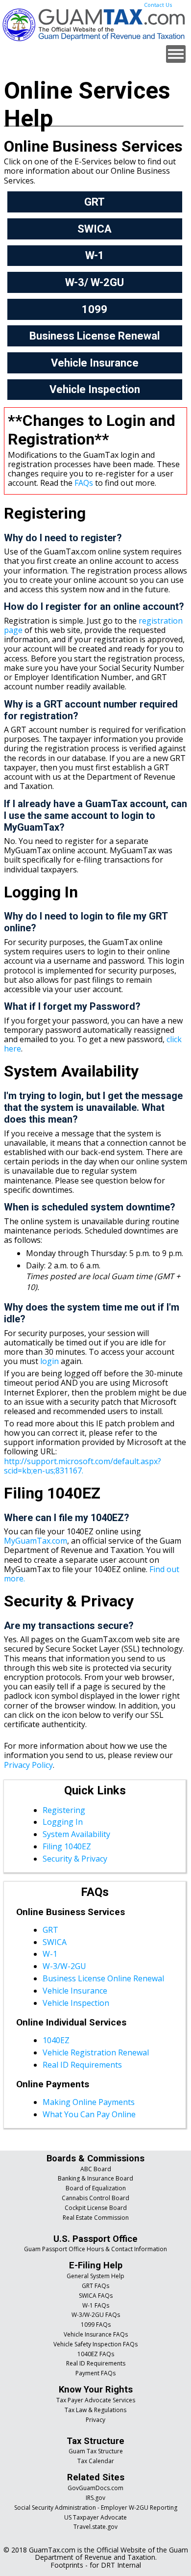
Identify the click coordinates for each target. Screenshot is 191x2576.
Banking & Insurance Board (95, 2178)
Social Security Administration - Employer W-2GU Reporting (96, 2508)
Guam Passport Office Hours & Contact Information (95, 2249)
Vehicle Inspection (76, 2003)
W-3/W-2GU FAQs (96, 2315)
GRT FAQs (95, 2286)
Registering (64, 1810)
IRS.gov (95, 2498)
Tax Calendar (96, 2461)
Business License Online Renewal (103, 1978)
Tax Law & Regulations (95, 2410)
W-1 (50, 1954)
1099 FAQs (96, 2325)
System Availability (76, 1834)
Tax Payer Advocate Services (96, 2400)
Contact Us (158, 5)
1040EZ (56, 2040)
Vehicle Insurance (75, 1991)
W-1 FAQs (96, 2305)
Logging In (63, 1822)
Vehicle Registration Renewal (96, 2052)
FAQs (84, 483)
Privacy (95, 2420)
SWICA (55, 1942)
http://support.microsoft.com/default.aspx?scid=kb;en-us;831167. (83, 1466)
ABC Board (96, 2169)
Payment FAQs (95, 2373)
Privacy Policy (28, 1765)
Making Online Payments (89, 2102)
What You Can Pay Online (89, 2114)
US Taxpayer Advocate (95, 2517)
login (49, 1361)
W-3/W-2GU (64, 1966)
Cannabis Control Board (95, 2198)
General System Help (95, 2276)
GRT (50, 1930)
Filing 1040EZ (67, 1846)
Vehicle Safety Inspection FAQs (95, 2344)
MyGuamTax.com (36, 1541)
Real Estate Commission (96, 2218)
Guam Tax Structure (96, 2451)
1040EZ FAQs (96, 2354)
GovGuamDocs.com (95, 2488)
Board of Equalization (96, 2188)
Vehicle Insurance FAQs (96, 2334)
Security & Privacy (75, 1859)
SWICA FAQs (96, 2296)
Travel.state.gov (95, 2527)
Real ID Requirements (82, 2065)
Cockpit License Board (96, 2208)
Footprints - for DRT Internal (96, 2565)
